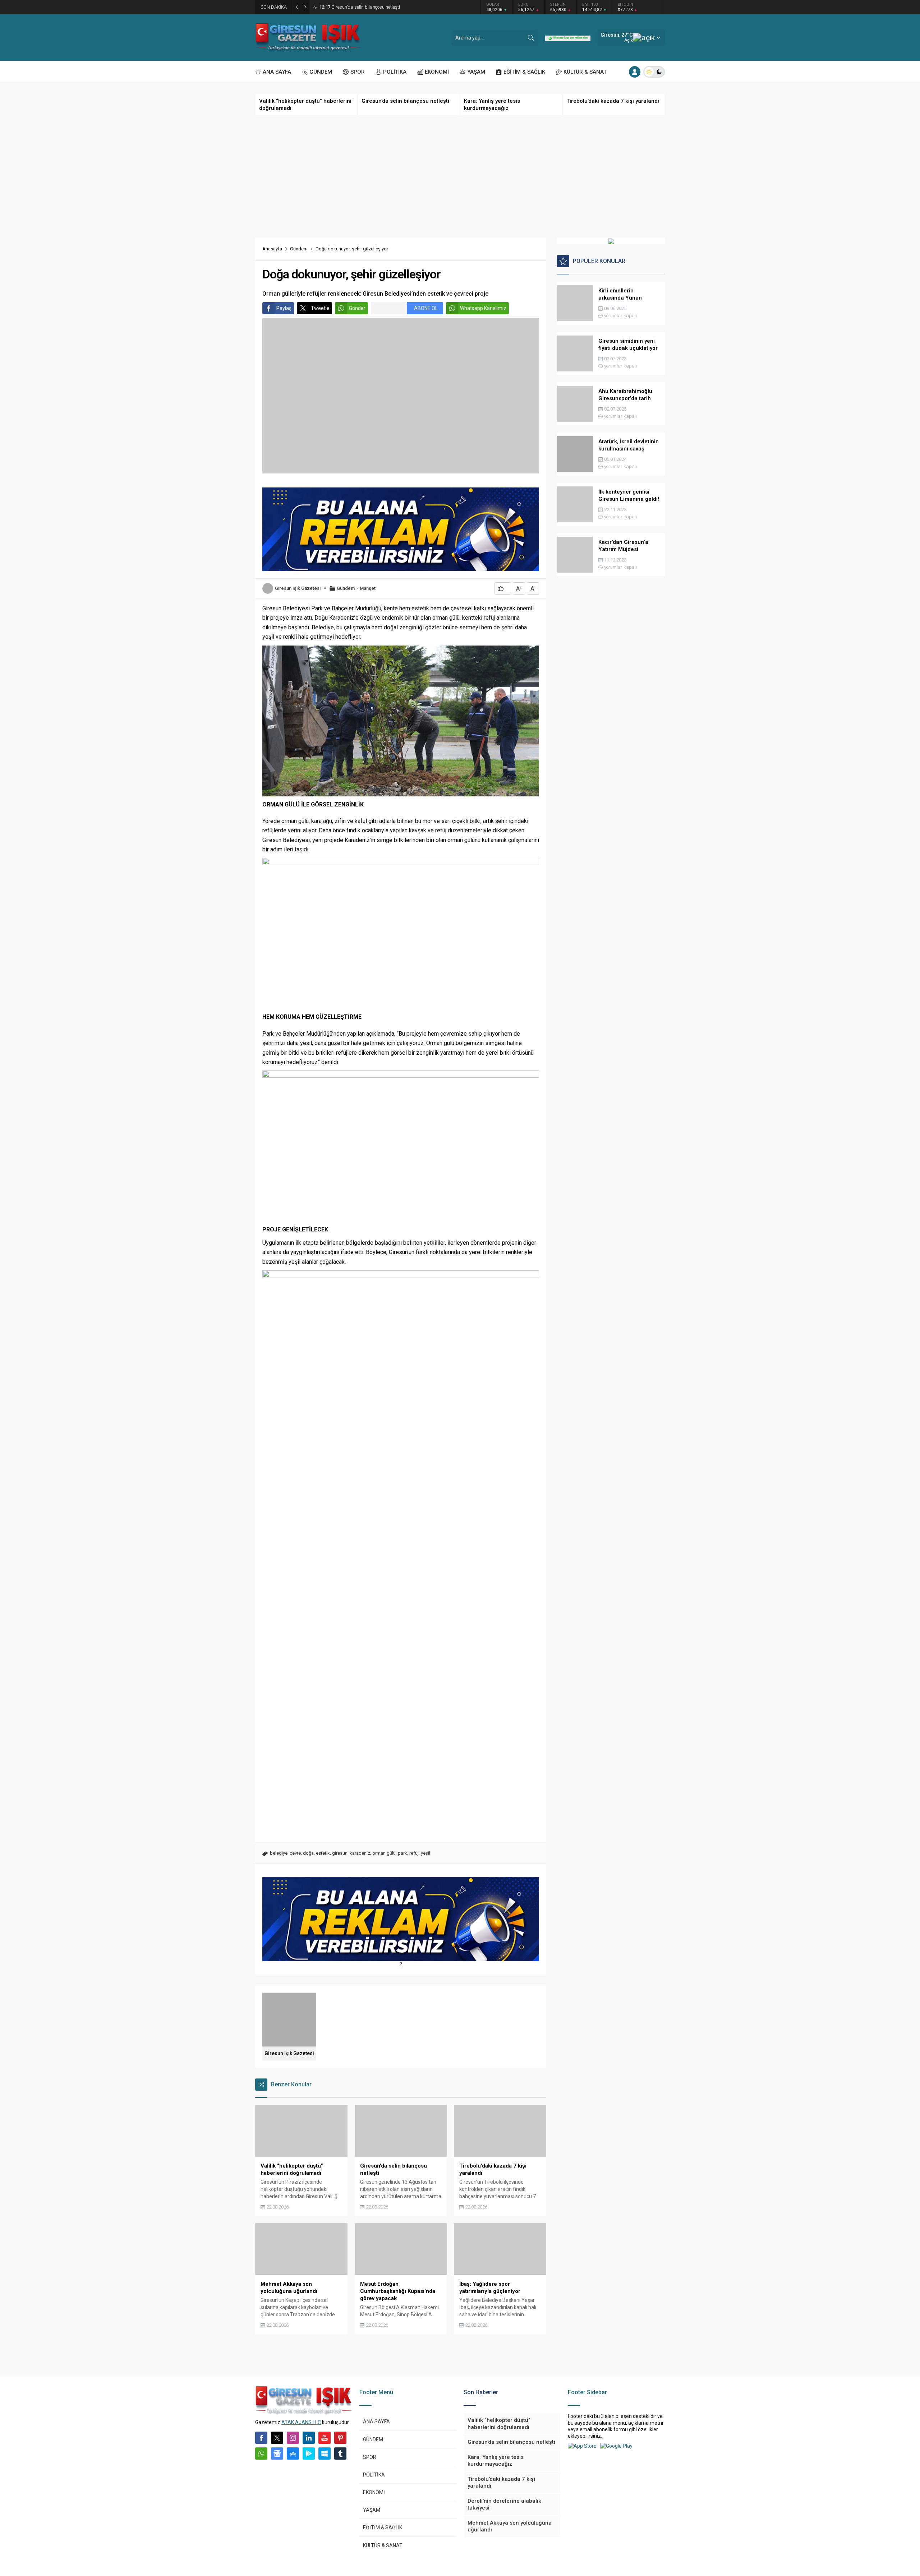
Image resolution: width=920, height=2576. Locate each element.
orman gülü (384, 1853)
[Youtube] (325, 2438)
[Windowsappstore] (325, 2454)
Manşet (368, 588)
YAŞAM (372, 2510)
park (402, 1853)
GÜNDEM (373, 2439)
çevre (295, 1853)
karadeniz (360, 1853)
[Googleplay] (309, 2454)
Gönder (357, 308)
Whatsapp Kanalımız (483, 308)
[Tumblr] (340, 2454)
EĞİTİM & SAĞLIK (383, 2528)
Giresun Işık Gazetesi (298, 588)
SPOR (370, 2457)
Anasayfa (272, 249)
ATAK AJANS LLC (301, 2422)
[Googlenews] (277, 2454)
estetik (323, 1853)
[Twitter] (277, 2438)
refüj (414, 1853)
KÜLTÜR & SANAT (383, 2545)
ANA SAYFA (376, 2422)
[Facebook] (261, 2438)
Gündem (299, 249)
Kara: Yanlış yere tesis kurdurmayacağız (367, 7)
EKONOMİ (374, 2492)
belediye (279, 1853)
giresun (340, 1853)
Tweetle (320, 308)
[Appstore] (293, 2454)
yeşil (425, 1853)
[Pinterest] (340, 2438)
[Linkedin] (309, 2438)
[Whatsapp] (261, 2454)
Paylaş (284, 308)
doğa (308, 1853)
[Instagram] (293, 2438)
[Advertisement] (460, 177)
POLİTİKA (374, 2475)
